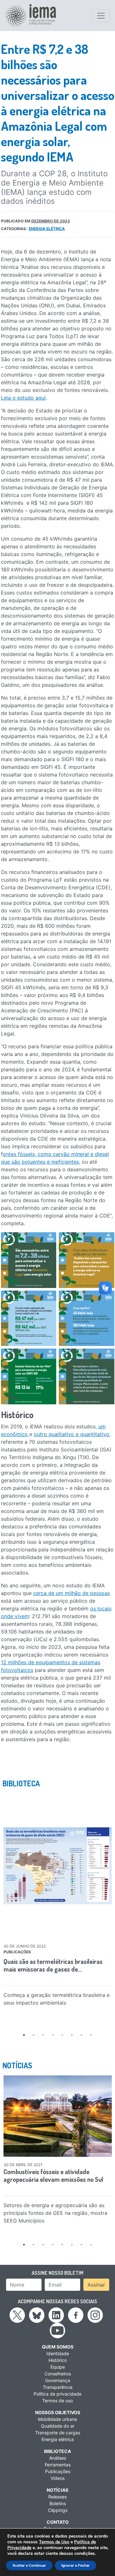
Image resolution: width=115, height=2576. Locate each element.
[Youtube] (57, 2330)
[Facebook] (76, 2314)
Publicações (58, 2471)
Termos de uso (57, 2401)
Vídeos (57, 2478)
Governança (58, 2380)
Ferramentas (58, 2465)
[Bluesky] (37, 2314)
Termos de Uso (54, 2542)
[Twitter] (17, 2314)
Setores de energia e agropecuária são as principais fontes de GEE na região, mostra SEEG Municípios (55, 2213)
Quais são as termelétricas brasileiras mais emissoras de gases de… (53, 1965)
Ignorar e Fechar (76, 2565)
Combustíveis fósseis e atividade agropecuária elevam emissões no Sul (53, 2175)
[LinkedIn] (56, 2314)
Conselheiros (58, 2374)
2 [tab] (34, 2035)
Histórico (58, 2360)
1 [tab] (24, 2035)
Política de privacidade (57, 2394)
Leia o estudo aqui (23, 398)
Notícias (57, 2490)
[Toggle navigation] (101, 16)
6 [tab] (72, 2035)
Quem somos (58, 2347)
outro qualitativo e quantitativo (72, 1434)
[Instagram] (95, 2314)
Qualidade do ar (58, 2426)
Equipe (58, 2367)
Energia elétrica (47, 229)
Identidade (58, 2353)
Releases (57, 2497)
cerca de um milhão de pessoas (72, 1593)
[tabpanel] (58, 1901)
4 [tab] (53, 2035)
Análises (58, 2458)
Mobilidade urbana (57, 2419)
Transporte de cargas (58, 2433)
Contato (58, 2522)
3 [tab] (43, 2035)
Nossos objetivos (58, 2412)
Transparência (58, 2387)
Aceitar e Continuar (29, 2565)
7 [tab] (81, 2035)
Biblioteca (57, 2451)
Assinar (96, 2285)
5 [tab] (62, 2035)
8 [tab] (91, 2035)
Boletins (58, 2503)
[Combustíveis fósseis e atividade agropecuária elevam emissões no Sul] (58, 2116)
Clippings (58, 2510)
